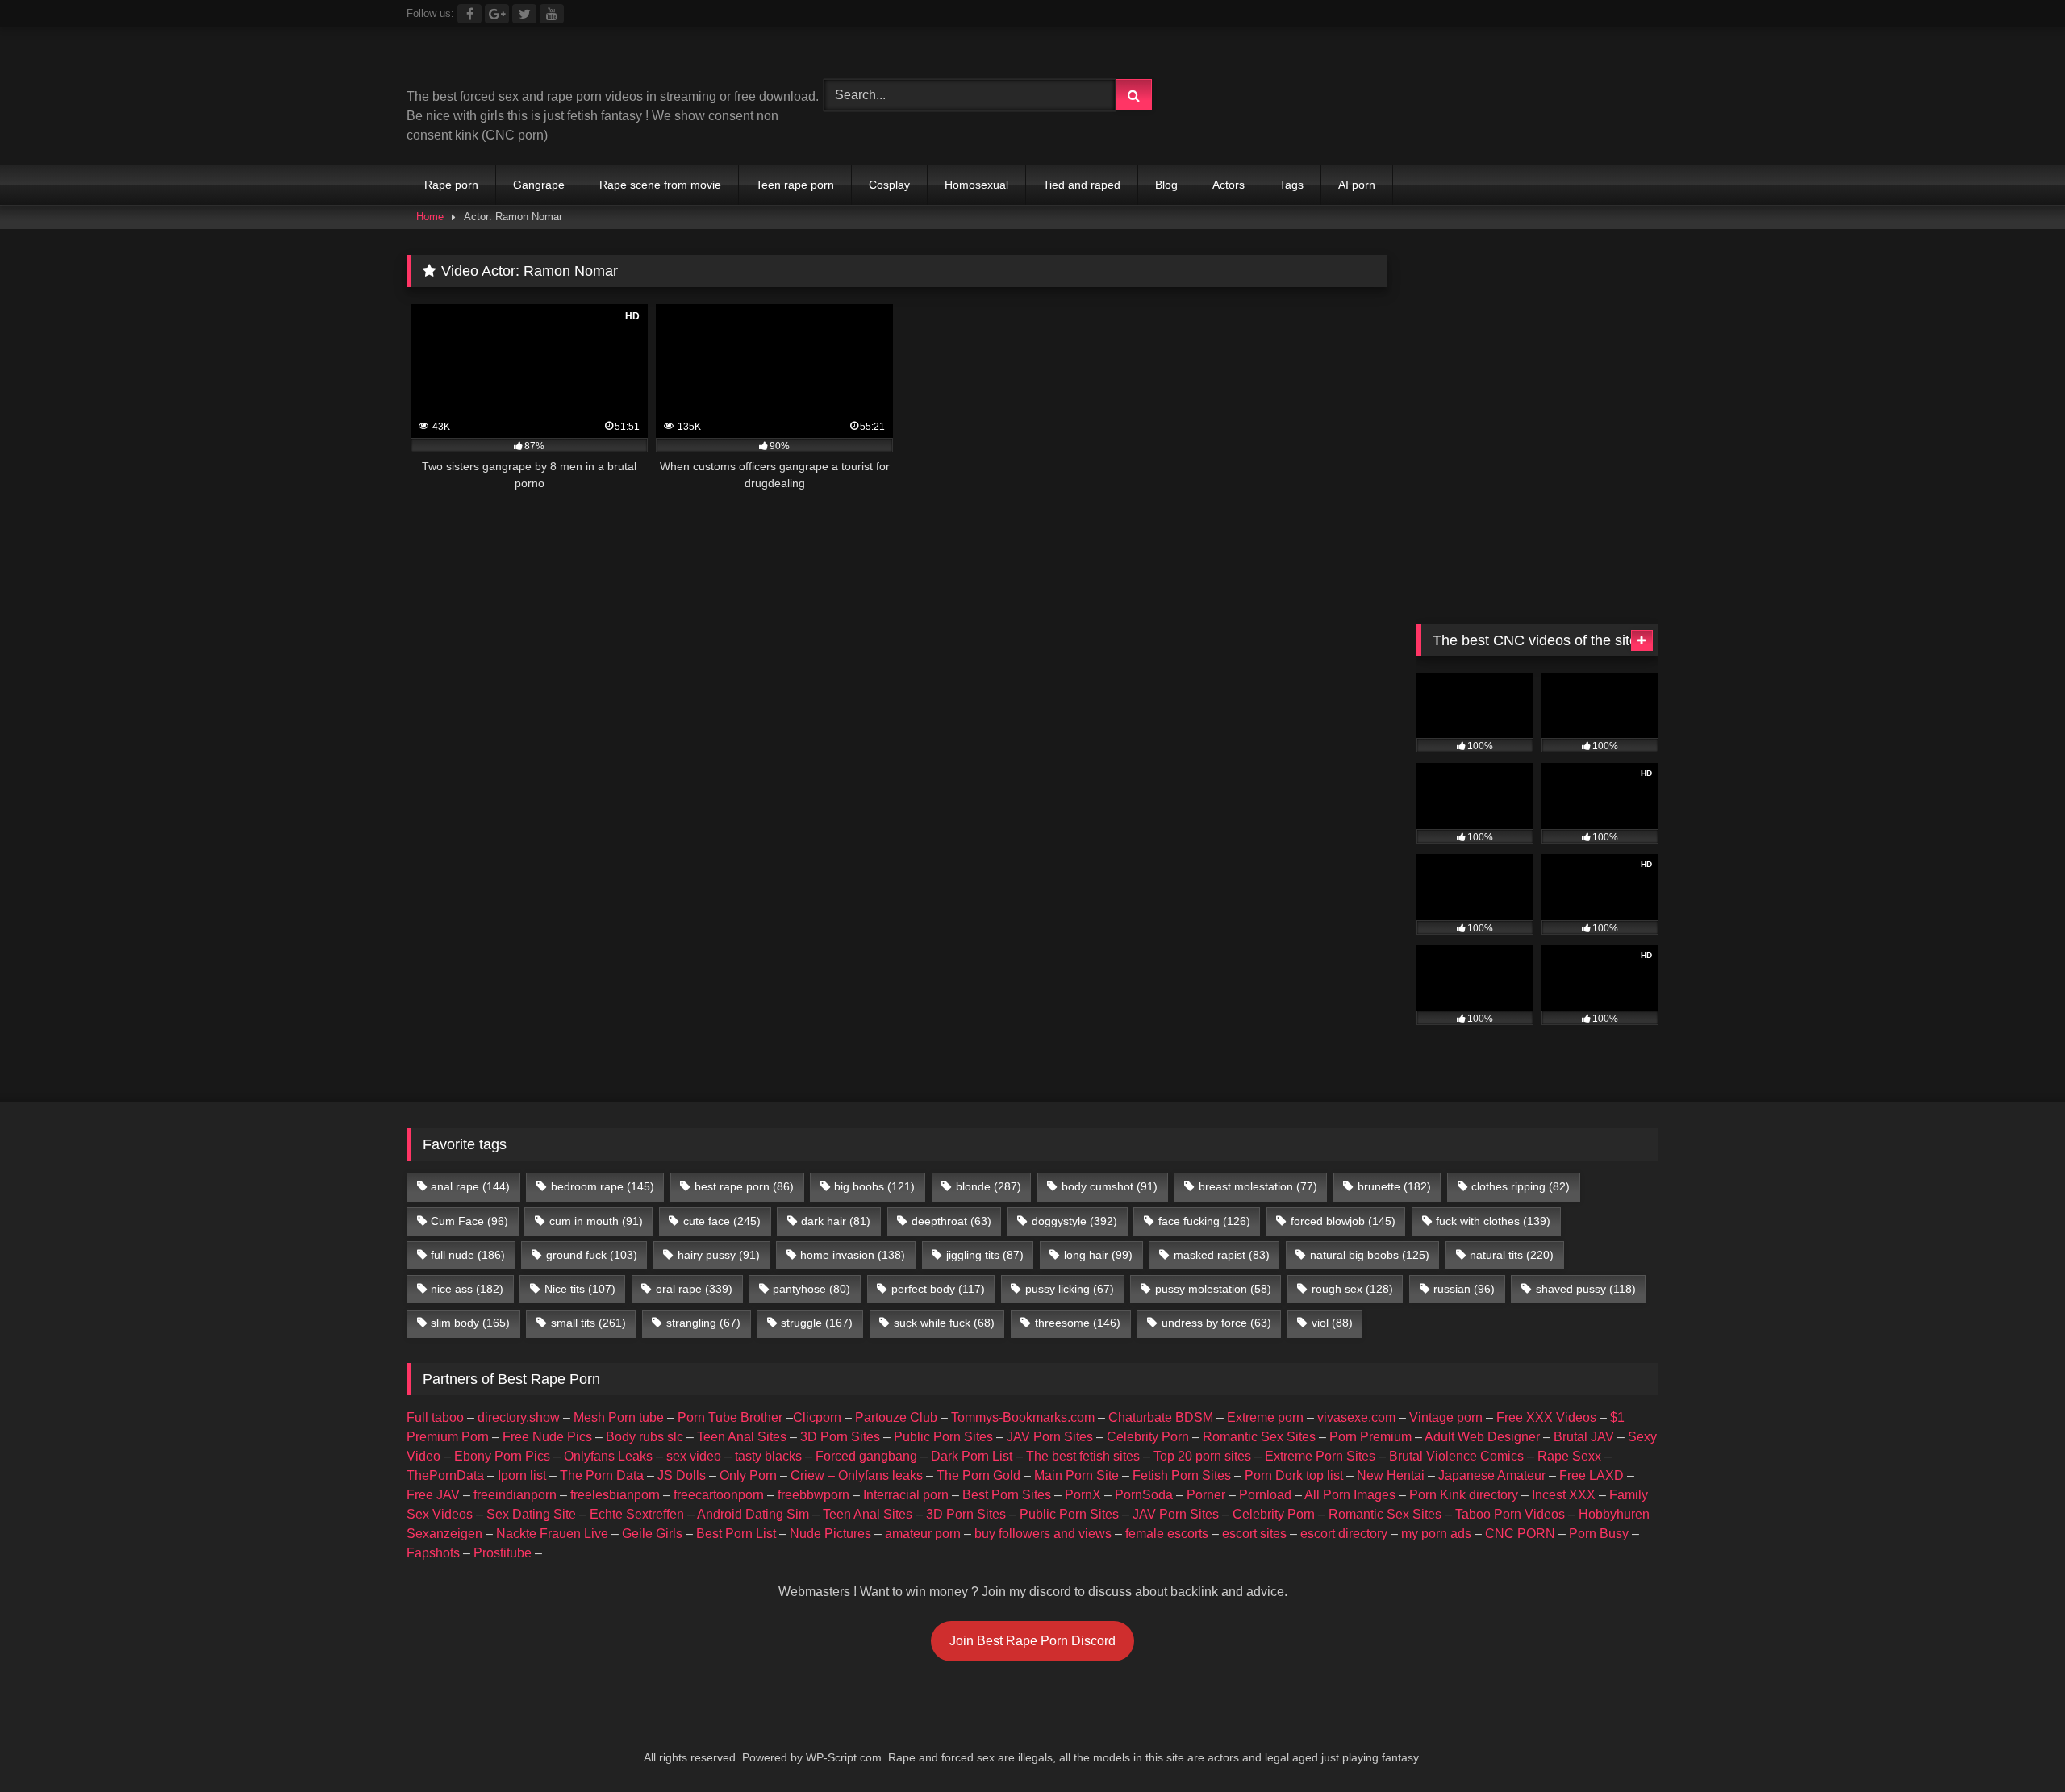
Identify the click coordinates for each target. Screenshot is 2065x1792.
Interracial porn (906, 1495)
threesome (1078, 1323)
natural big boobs (1370, 1255)
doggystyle (1074, 1221)
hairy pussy (719, 1255)
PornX (1083, 1495)
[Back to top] (2015, 1744)
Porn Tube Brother (730, 1417)
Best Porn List (736, 1534)
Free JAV (433, 1495)
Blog (1166, 185)
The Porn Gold (978, 1475)
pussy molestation (1213, 1289)
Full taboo (435, 1417)
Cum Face (469, 1221)
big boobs (874, 1186)
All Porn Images (1350, 1495)
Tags (1291, 185)
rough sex (1352, 1289)
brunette (1394, 1186)
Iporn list (522, 1475)
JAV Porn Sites (1050, 1437)
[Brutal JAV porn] (1537, 129)
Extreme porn (1265, 1417)
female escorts (1167, 1534)
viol (1332, 1323)
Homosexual (976, 185)
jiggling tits (985, 1255)
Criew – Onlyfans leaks (857, 1475)
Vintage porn (1446, 1417)
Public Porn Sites (943, 1437)
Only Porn (748, 1475)
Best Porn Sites (1007, 1495)
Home (430, 217)
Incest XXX (1564, 1495)
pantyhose (811, 1289)
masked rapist (1222, 1255)
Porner (1206, 1495)
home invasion (853, 1255)
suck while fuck (944, 1323)
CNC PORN (1520, 1534)
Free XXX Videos (1546, 1417)
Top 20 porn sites (1202, 1456)
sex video (694, 1456)
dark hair (836, 1221)
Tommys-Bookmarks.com (1023, 1417)
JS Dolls (682, 1475)
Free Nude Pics (547, 1437)
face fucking (1204, 1221)
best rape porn (744, 1186)
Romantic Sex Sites (1259, 1437)
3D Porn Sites (840, 1437)
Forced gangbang (866, 1456)
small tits (588, 1323)
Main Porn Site (1076, 1475)
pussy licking (1070, 1289)
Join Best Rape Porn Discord (1032, 1641)
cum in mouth (596, 1221)
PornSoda (1144, 1495)
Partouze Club (896, 1417)
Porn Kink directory (1464, 1495)
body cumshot (1110, 1186)
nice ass (467, 1289)
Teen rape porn (795, 185)
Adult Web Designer (1482, 1437)
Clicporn (817, 1417)
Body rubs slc (645, 1437)
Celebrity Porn (1148, 1437)
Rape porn (451, 185)
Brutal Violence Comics (1456, 1456)
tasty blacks (768, 1456)
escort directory (1344, 1534)
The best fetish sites (1083, 1456)
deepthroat (951, 1221)
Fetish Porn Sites (1182, 1475)
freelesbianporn (615, 1495)
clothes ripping (1521, 1186)
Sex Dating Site (531, 1514)
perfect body (938, 1289)
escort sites (1254, 1534)
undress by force (1216, 1323)
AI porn (1357, 185)
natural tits (1512, 1255)
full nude (468, 1255)
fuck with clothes (1493, 1221)
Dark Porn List (972, 1456)
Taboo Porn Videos (1510, 1514)
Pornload (1265, 1495)
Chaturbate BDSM (1161, 1417)
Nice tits (580, 1289)
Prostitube (503, 1553)
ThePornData (445, 1475)
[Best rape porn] (539, 63)
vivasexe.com (1356, 1417)
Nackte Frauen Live (552, 1534)
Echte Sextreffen (637, 1514)
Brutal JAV (1584, 1437)
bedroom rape (603, 1186)
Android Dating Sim (753, 1514)
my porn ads (1436, 1534)
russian (1464, 1289)
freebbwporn (813, 1495)
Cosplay (889, 185)
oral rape (694, 1289)
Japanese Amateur (1492, 1475)
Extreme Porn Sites (1320, 1456)
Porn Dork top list (1294, 1475)
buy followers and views (1043, 1534)
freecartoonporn (719, 1495)
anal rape (470, 1186)
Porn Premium (1370, 1437)
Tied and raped (1082, 185)
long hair (1098, 1255)
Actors (1229, 185)
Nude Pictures (830, 1534)
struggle (817, 1323)
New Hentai (1391, 1475)
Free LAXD (1592, 1475)
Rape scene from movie (660, 185)
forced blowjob (1343, 1221)
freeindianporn (515, 1495)
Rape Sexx (1569, 1456)
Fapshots (433, 1553)
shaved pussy (1586, 1289)
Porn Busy (1599, 1534)
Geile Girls (652, 1534)
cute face (722, 1221)
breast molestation (1258, 1186)
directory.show (519, 1417)
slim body (470, 1323)
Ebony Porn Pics (502, 1456)
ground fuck (592, 1255)
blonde (989, 1186)
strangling (703, 1323)
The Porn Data (602, 1475)
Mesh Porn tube (619, 1417)
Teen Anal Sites (742, 1437)
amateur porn (923, 1534)
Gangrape (539, 185)
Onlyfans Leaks (608, 1456)
